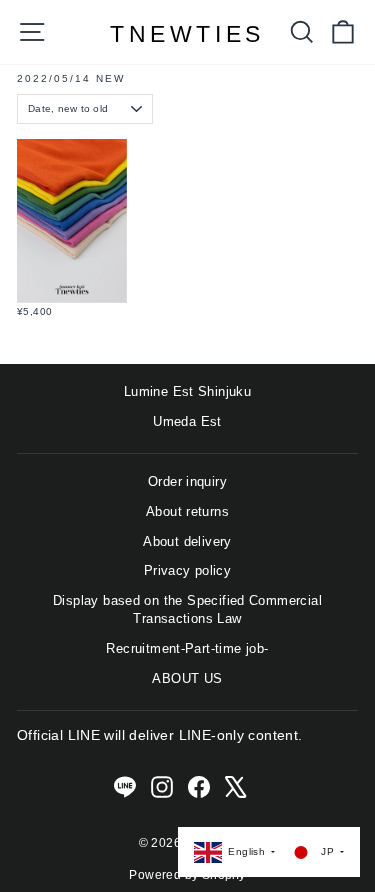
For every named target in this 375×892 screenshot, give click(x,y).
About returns (187, 511)
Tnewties (187, 34)
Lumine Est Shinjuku (187, 391)
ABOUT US (187, 678)
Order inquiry (187, 481)
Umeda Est (187, 421)
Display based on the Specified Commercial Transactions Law (187, 609)
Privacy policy (187, 570)
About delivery (187, 541)
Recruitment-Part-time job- (187, 648)
